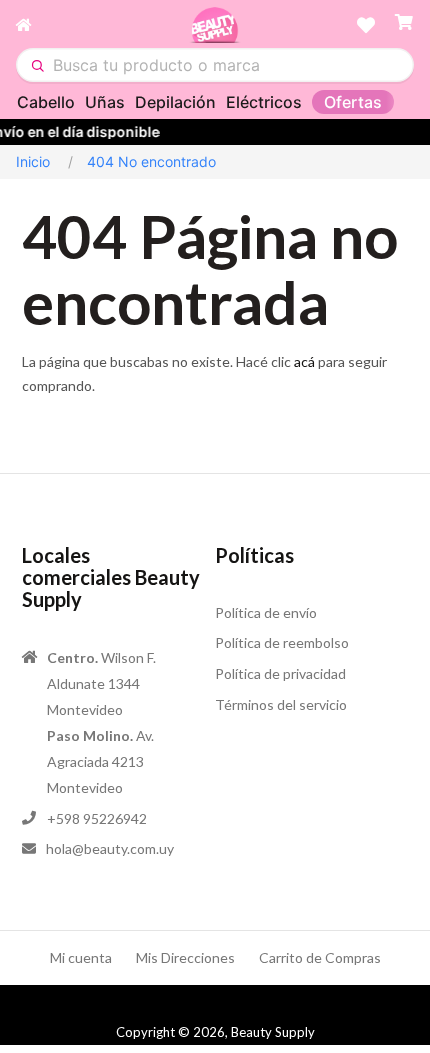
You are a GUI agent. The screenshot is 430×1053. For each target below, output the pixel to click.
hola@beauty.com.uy (110, 848)
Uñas (105, 102)
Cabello (46, 102)
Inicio (33, 161)
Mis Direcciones (185, 957)
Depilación (175, 102)
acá (304, 361)
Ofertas (353, 102)
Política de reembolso (282, 642)
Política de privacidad (280, 673)
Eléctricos (264, 102)
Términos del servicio (281, 704)
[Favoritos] (366, 25)
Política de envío (266, 612)
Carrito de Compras (320, 957)
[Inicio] (102, 25)
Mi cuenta (81, 957)
